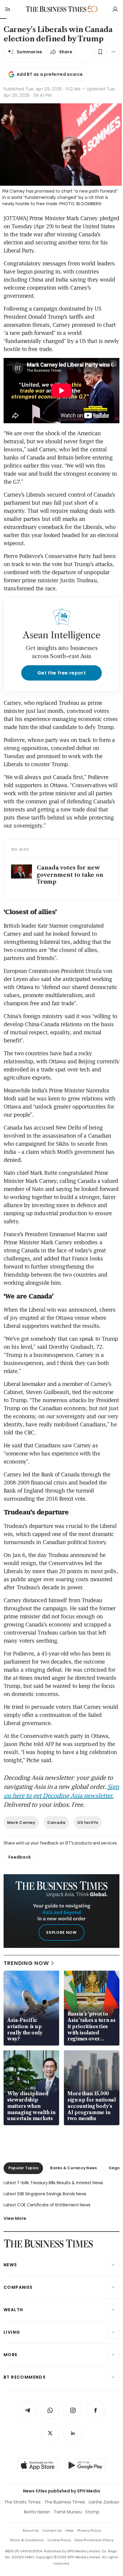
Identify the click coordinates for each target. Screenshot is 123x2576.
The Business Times (65, 2502)
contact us (52, 2530)
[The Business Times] (56, 9)
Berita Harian (37, 2512)
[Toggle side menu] (7, 9)
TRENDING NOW (26, 1963)
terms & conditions (27, 2540)
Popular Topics (23, 2168)
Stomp (92, 2512)
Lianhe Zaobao (104, 2502)
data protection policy (94, 2540)
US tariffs (88, 1823)
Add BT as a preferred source (50, 74)
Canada (56, 1823)
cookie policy (59, 2540)
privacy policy (89, 2530)
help (70, 2530)
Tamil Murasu (68, 2512)
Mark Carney (21, 1823)
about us (31, 2530)
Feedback (20, 1857)
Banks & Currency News (73, 2168)
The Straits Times (22, 2502)
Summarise (30, 52)
